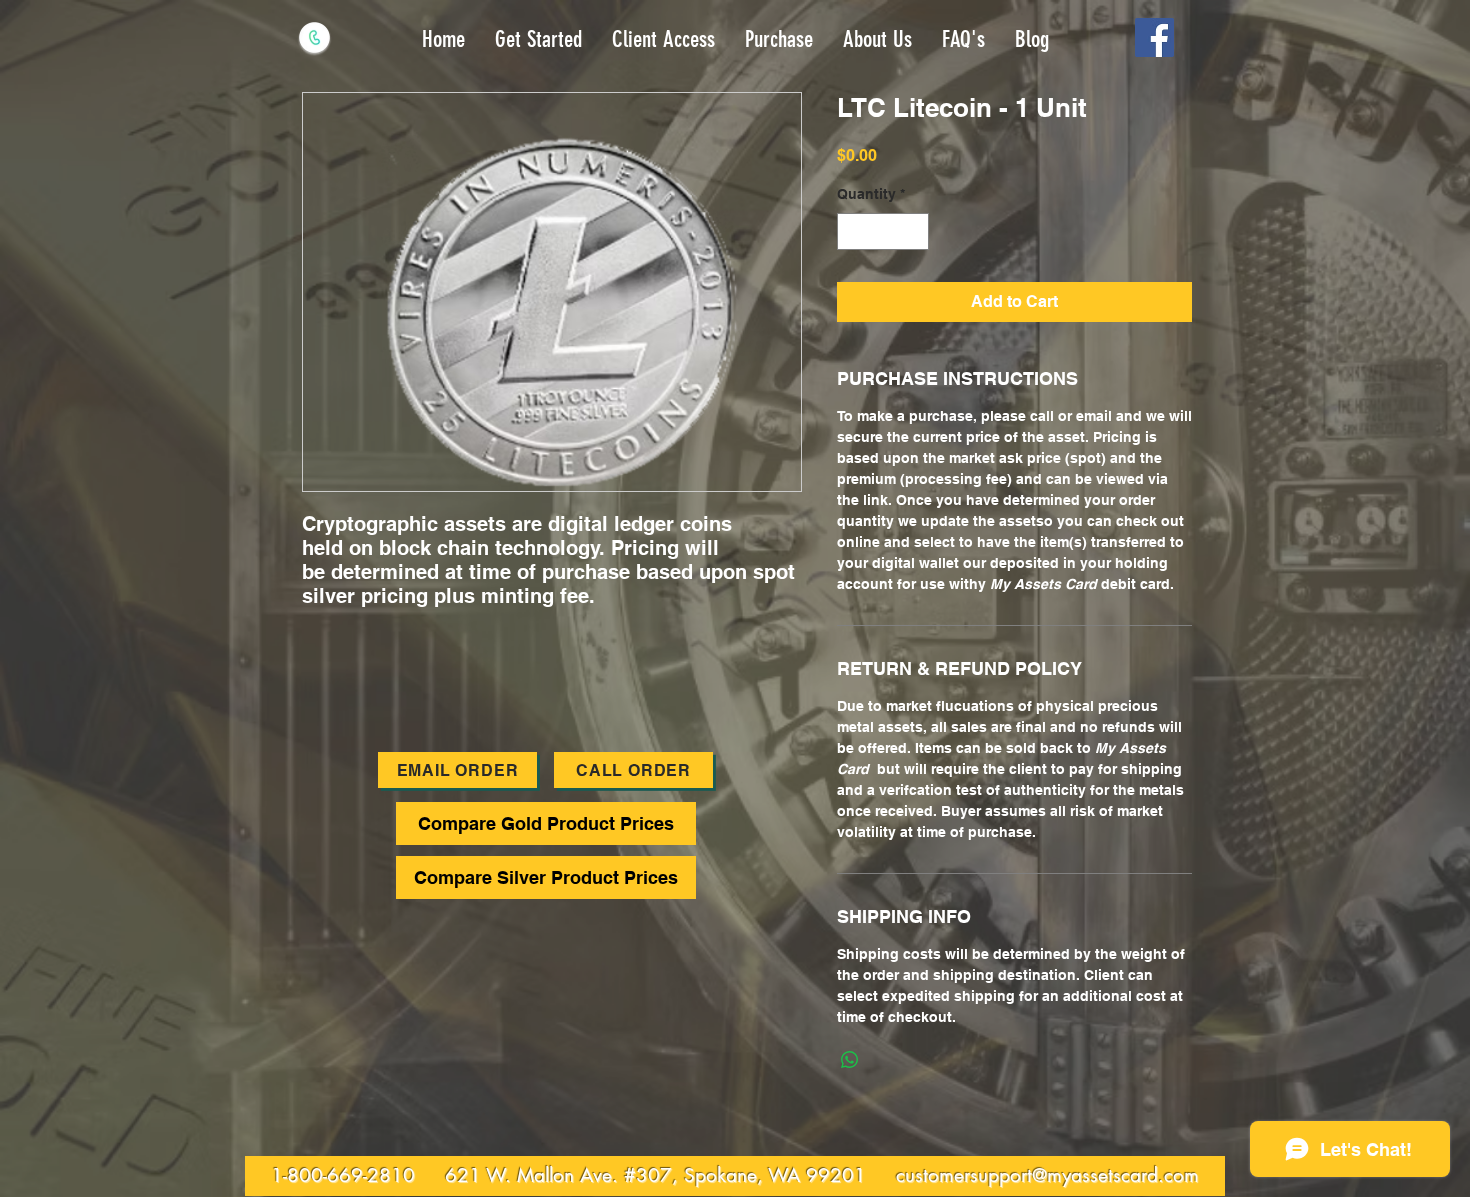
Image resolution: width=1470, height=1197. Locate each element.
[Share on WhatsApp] (850, 1060)
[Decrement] (852, 231)
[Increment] (913, 231)
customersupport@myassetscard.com (1047, 1175)
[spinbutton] (883, 231)
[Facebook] (1154, 37)
